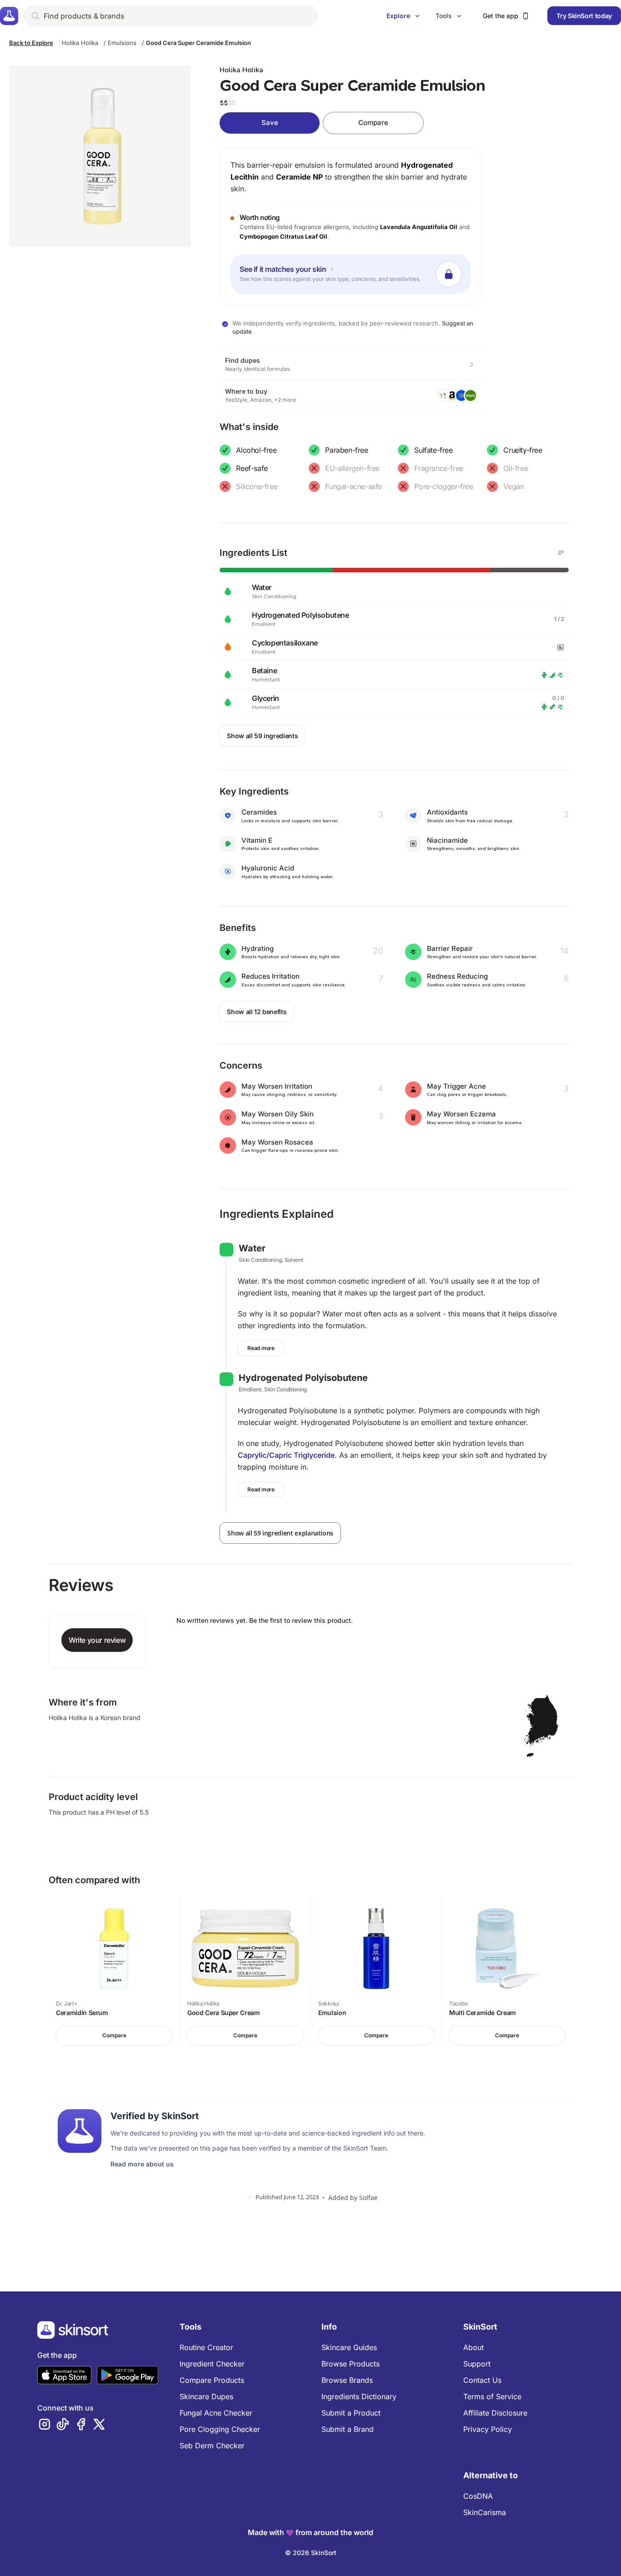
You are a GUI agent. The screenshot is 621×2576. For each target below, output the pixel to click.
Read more (261, 1348)
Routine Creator (206, 2347)
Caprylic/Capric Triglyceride (286, 1455)
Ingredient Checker (212, 2364)
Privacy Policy (488, 2429)
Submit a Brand (348, 2429)
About (473, 2347)
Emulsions (122, 43)
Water (252, 1248)
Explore (398, 16)
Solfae (368, 2198)
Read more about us (142, 2164)
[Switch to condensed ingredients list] (561, 553)
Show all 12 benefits (257, 1012)
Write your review (97, 1640)
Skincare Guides (349, 2347)
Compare (373, 123)
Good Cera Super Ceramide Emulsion (198, 43)
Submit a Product (351, 2413)
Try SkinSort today (584, 16)
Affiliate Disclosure (495, 2413)
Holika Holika (80, 43)
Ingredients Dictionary (359, 2396)
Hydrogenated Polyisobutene (303, 1378)
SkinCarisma (485, 2512)
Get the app (501, 16)
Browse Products (351, 2364)
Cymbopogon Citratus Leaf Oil (283, 236)
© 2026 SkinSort (311, 2553)
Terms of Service (492, 2396)
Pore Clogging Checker (220, 2429)
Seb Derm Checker (212, 2446)
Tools (444, 16)
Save (270, 123)
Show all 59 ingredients (262, 736)
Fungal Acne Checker (216, 2413)
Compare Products (212, 2380)
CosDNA (478, 2496)
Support (477, 2364)
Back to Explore (31, 43)
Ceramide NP (299, 177)
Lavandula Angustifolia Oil (419, 227)
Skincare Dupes (206, 2396)
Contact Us (482, 2380)
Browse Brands (347, 2380)
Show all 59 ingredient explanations (280, 1533)
